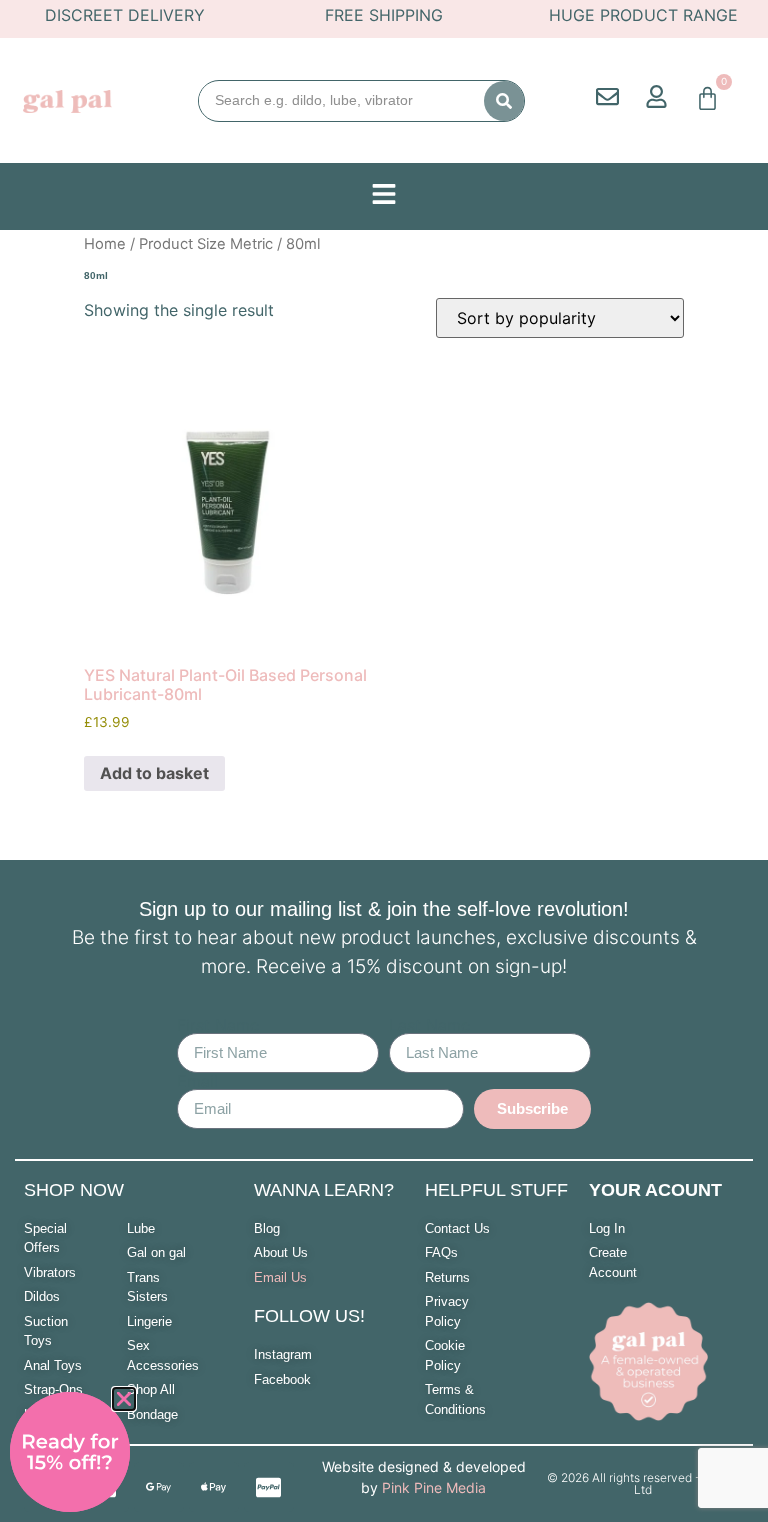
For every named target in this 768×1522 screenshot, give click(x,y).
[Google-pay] (159, 1487)
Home (105, 244)
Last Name (429, 1025)
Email (197, 1081)
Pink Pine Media (434, 1487)
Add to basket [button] (154, 773)
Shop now (74, 1190)
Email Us (280, 1277)
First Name (218, 1025)
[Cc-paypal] (269, 1487)
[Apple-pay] (214, 1487)
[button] (124, 1399)
